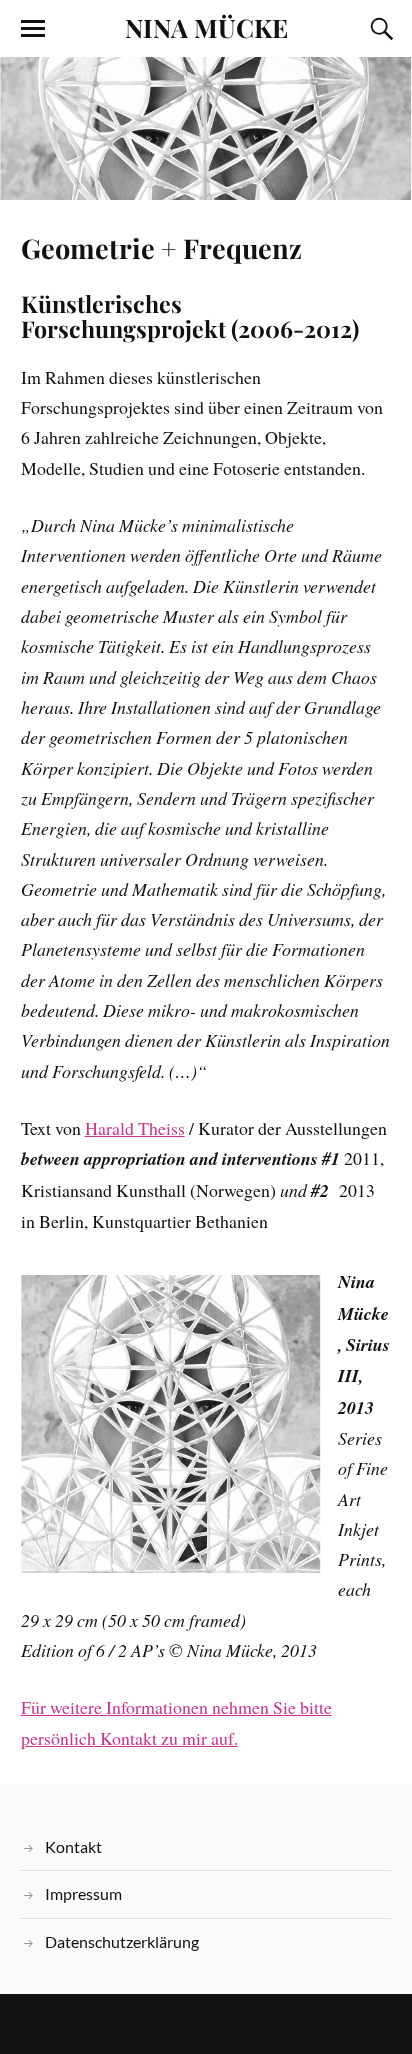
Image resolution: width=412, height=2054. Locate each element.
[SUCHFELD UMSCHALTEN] (379, 29)
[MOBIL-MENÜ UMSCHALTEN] (33, 29)
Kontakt (73, 1846)
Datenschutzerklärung (122, 1941)
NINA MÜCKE (206, 27)
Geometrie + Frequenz (161, 248)
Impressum (83, 1893)
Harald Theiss (135, 1128)
